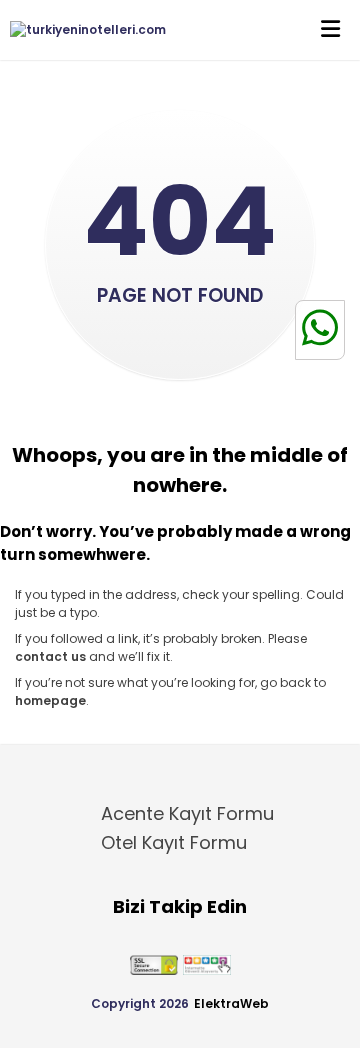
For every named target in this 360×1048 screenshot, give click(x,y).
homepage (50, 700)
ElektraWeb (231, 1003)
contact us (50, 656)
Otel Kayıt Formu (174, 842)
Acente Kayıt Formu (187, 813)
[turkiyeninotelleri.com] (83, 30)
